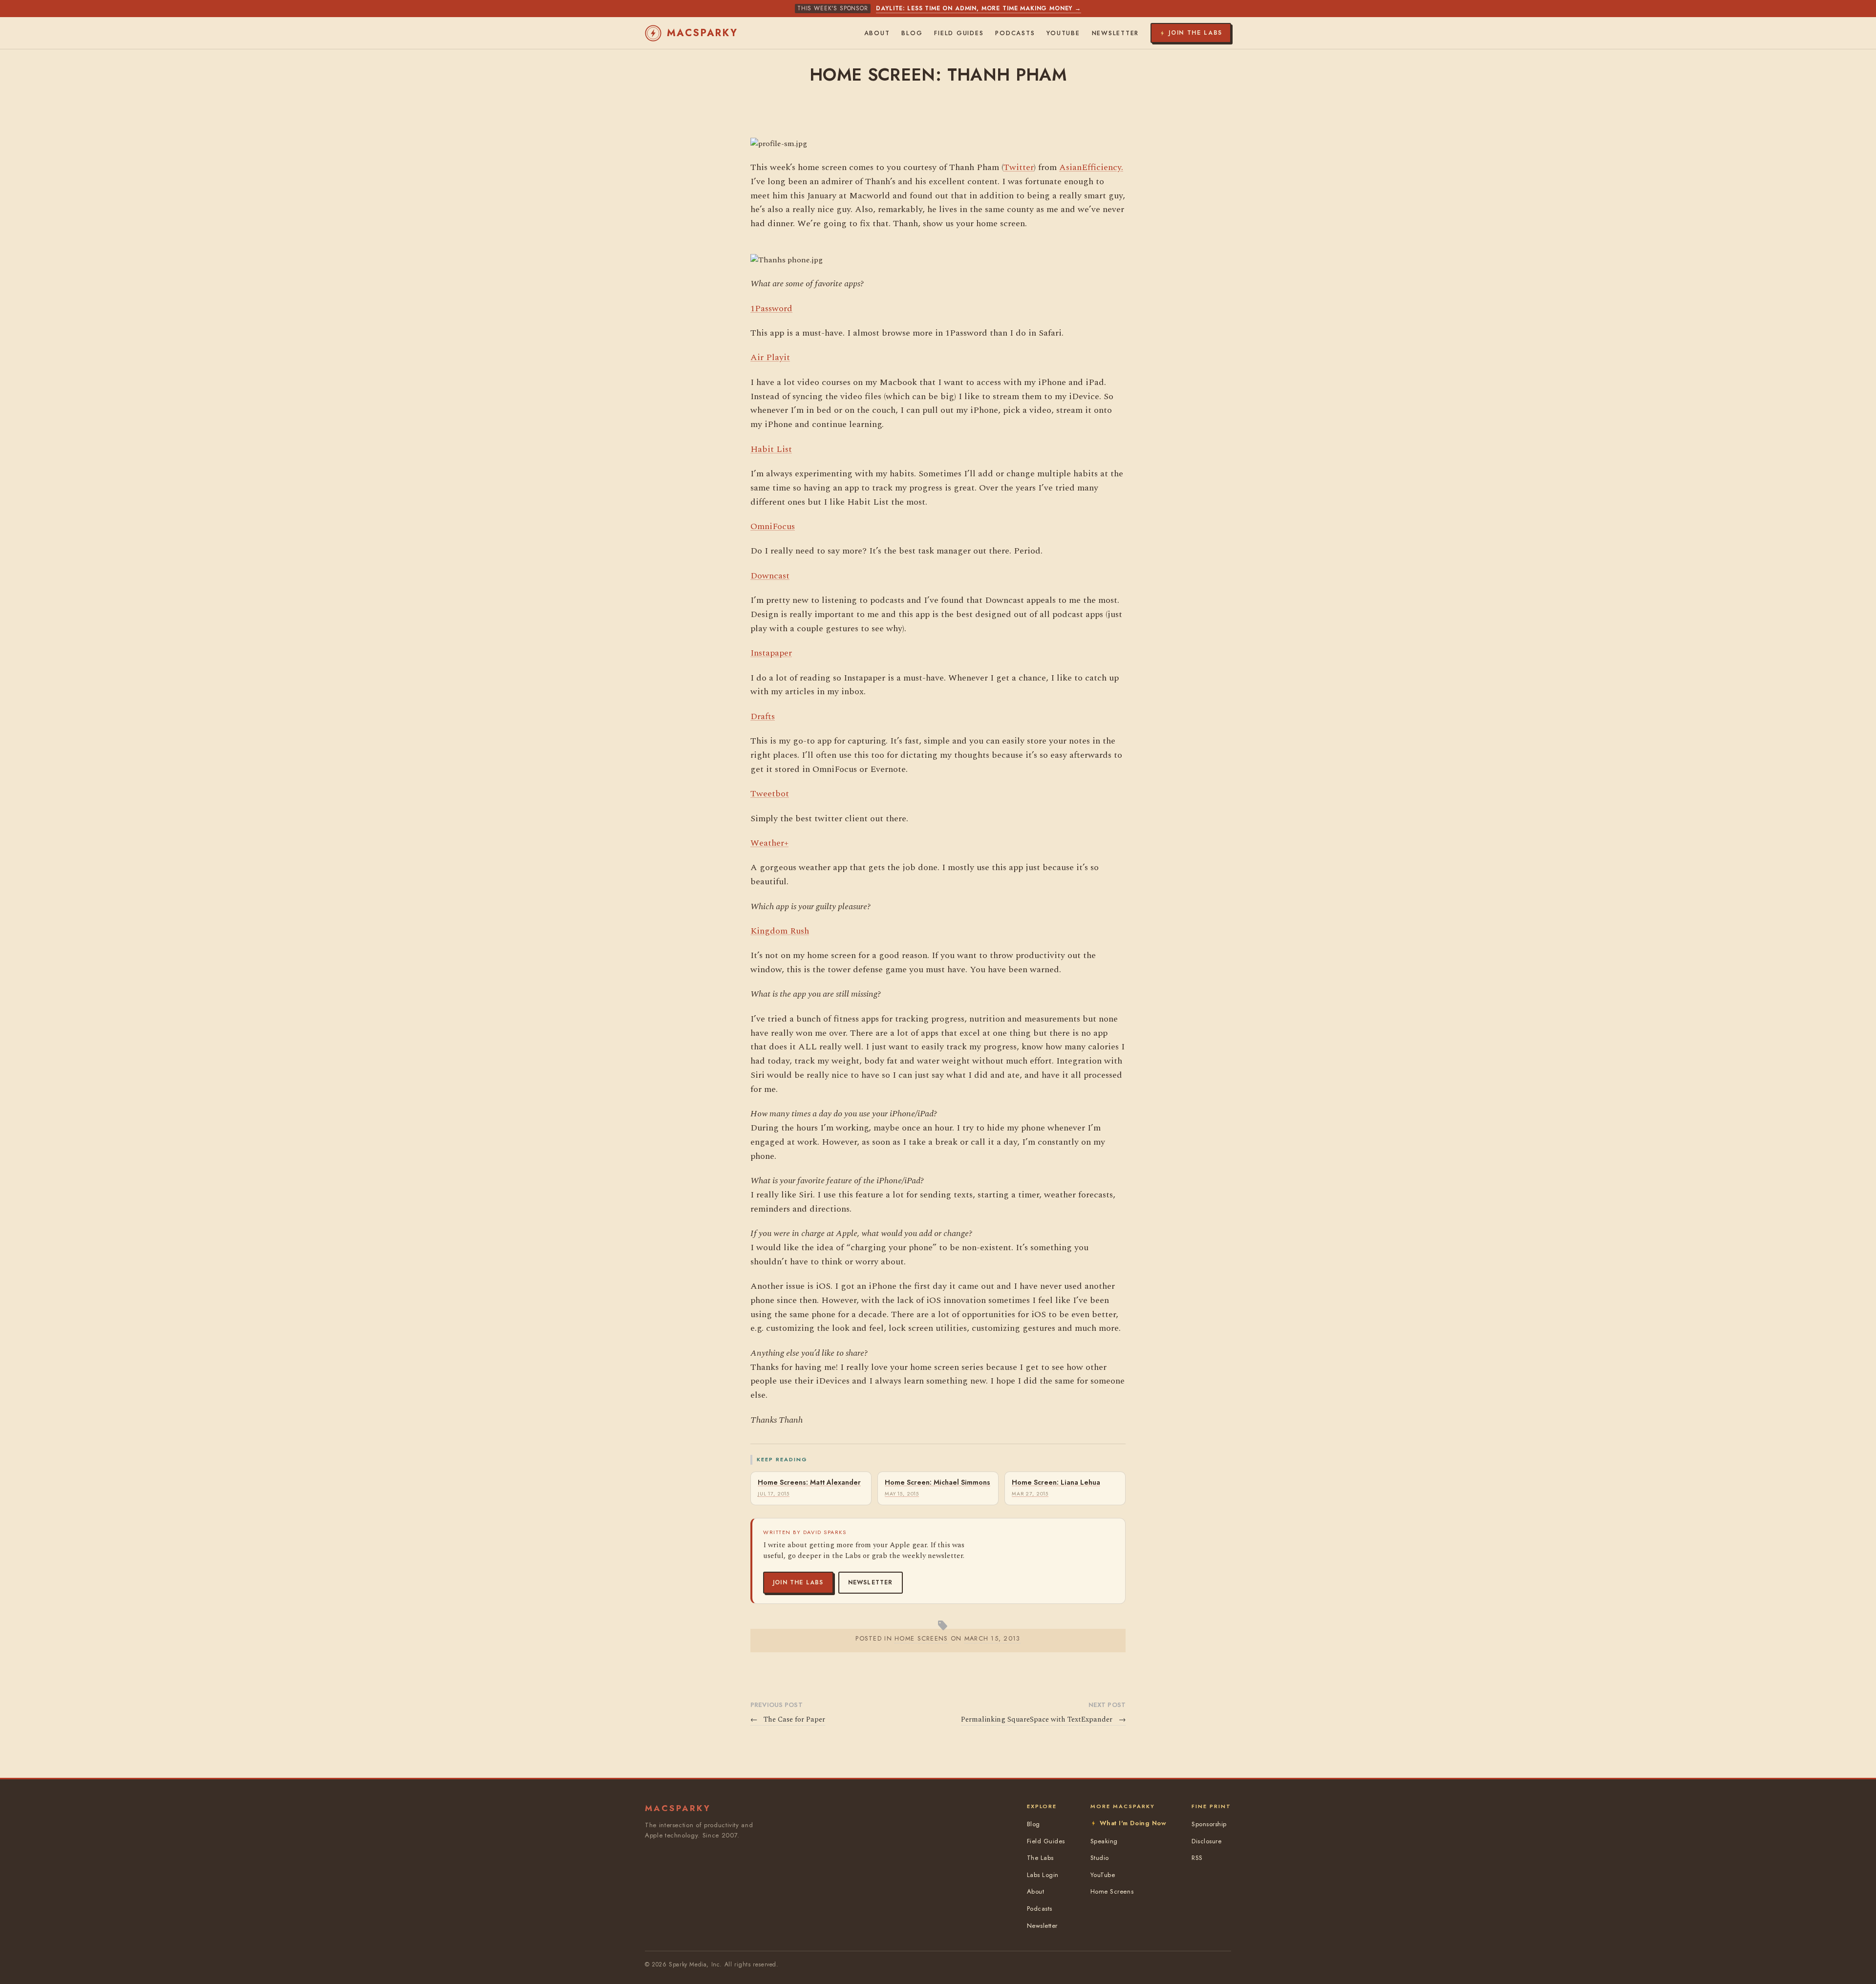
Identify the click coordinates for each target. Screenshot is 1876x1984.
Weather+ (769, 843)
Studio (1100, 1858)
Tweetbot (770, 794)
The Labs (1040, 1858)
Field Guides (959, 33)
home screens (921, 1638)
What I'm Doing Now (1133, 1823)
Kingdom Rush (780, 931)
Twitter (1019, 167)
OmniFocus (773, 526)
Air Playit (770, 357)
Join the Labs (798, 1582)
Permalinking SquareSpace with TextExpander (1043, 1720)
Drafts (763, 716)
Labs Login (1043, 1875)
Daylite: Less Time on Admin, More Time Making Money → (979, 8)
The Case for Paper (788, 1720)
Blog (912, 33)
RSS (1197, 1858)
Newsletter (871, 1582)
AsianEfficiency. (1091, 167)
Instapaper (771, 653)
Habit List (771, 449)
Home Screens (1112, 1891)
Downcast (770, 576)
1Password (771, 309)
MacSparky (703, 33)
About (877, 33)
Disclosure (1206, 1841)
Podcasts (1015, 33)
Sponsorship (1209, 1824)
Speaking (1104, 1841)
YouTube (1063, 33)
